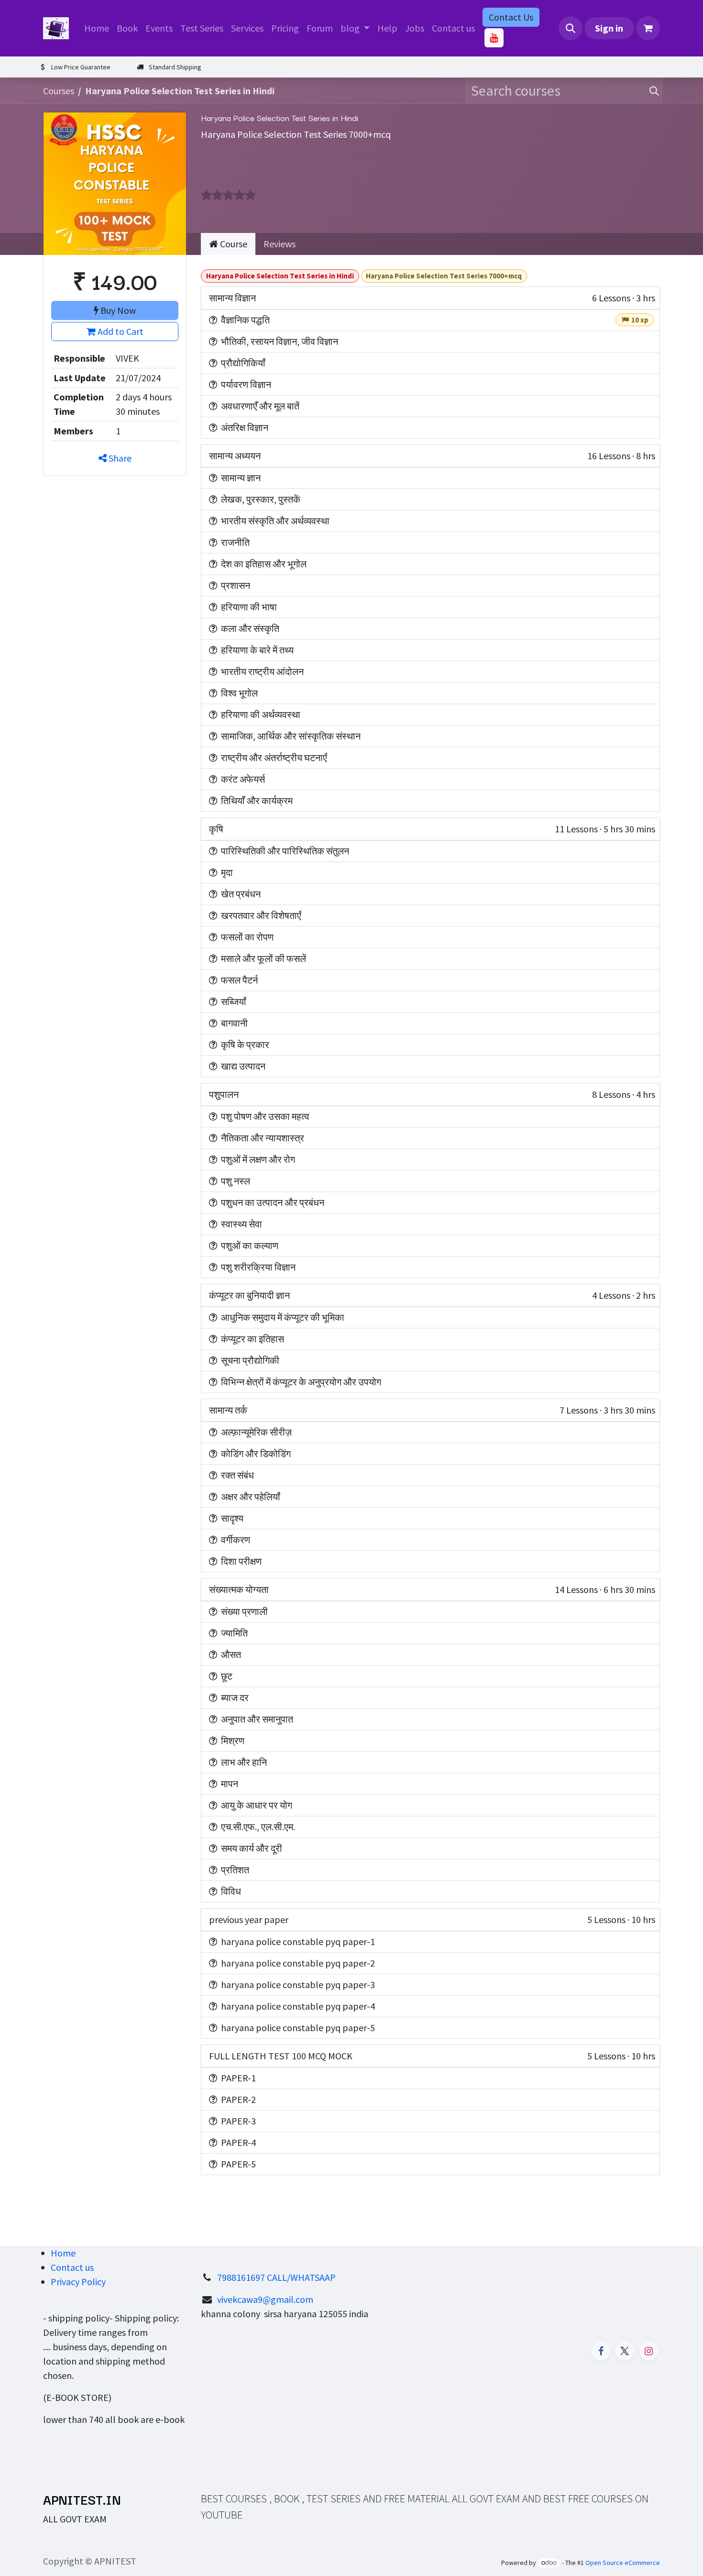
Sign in (609, 28)
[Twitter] (625, 2351)
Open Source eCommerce (623, 2563)
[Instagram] (649, 2351)
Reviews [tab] (280, 244)
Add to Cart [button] (120, 331)
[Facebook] (601, 2351)
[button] (571, 28)
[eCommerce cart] (648, 28)
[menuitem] (97, 28)
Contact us (72, 2267)
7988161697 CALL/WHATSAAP (276, 2277)
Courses (59, 91)
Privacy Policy (78, 2282)
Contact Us (511, 17)
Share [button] (119, 458)
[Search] (652, 91)
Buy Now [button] (117, 310)
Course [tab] (233, 244)
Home (63, 2253)
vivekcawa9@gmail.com (265, 2299)
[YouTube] (494, 38)
